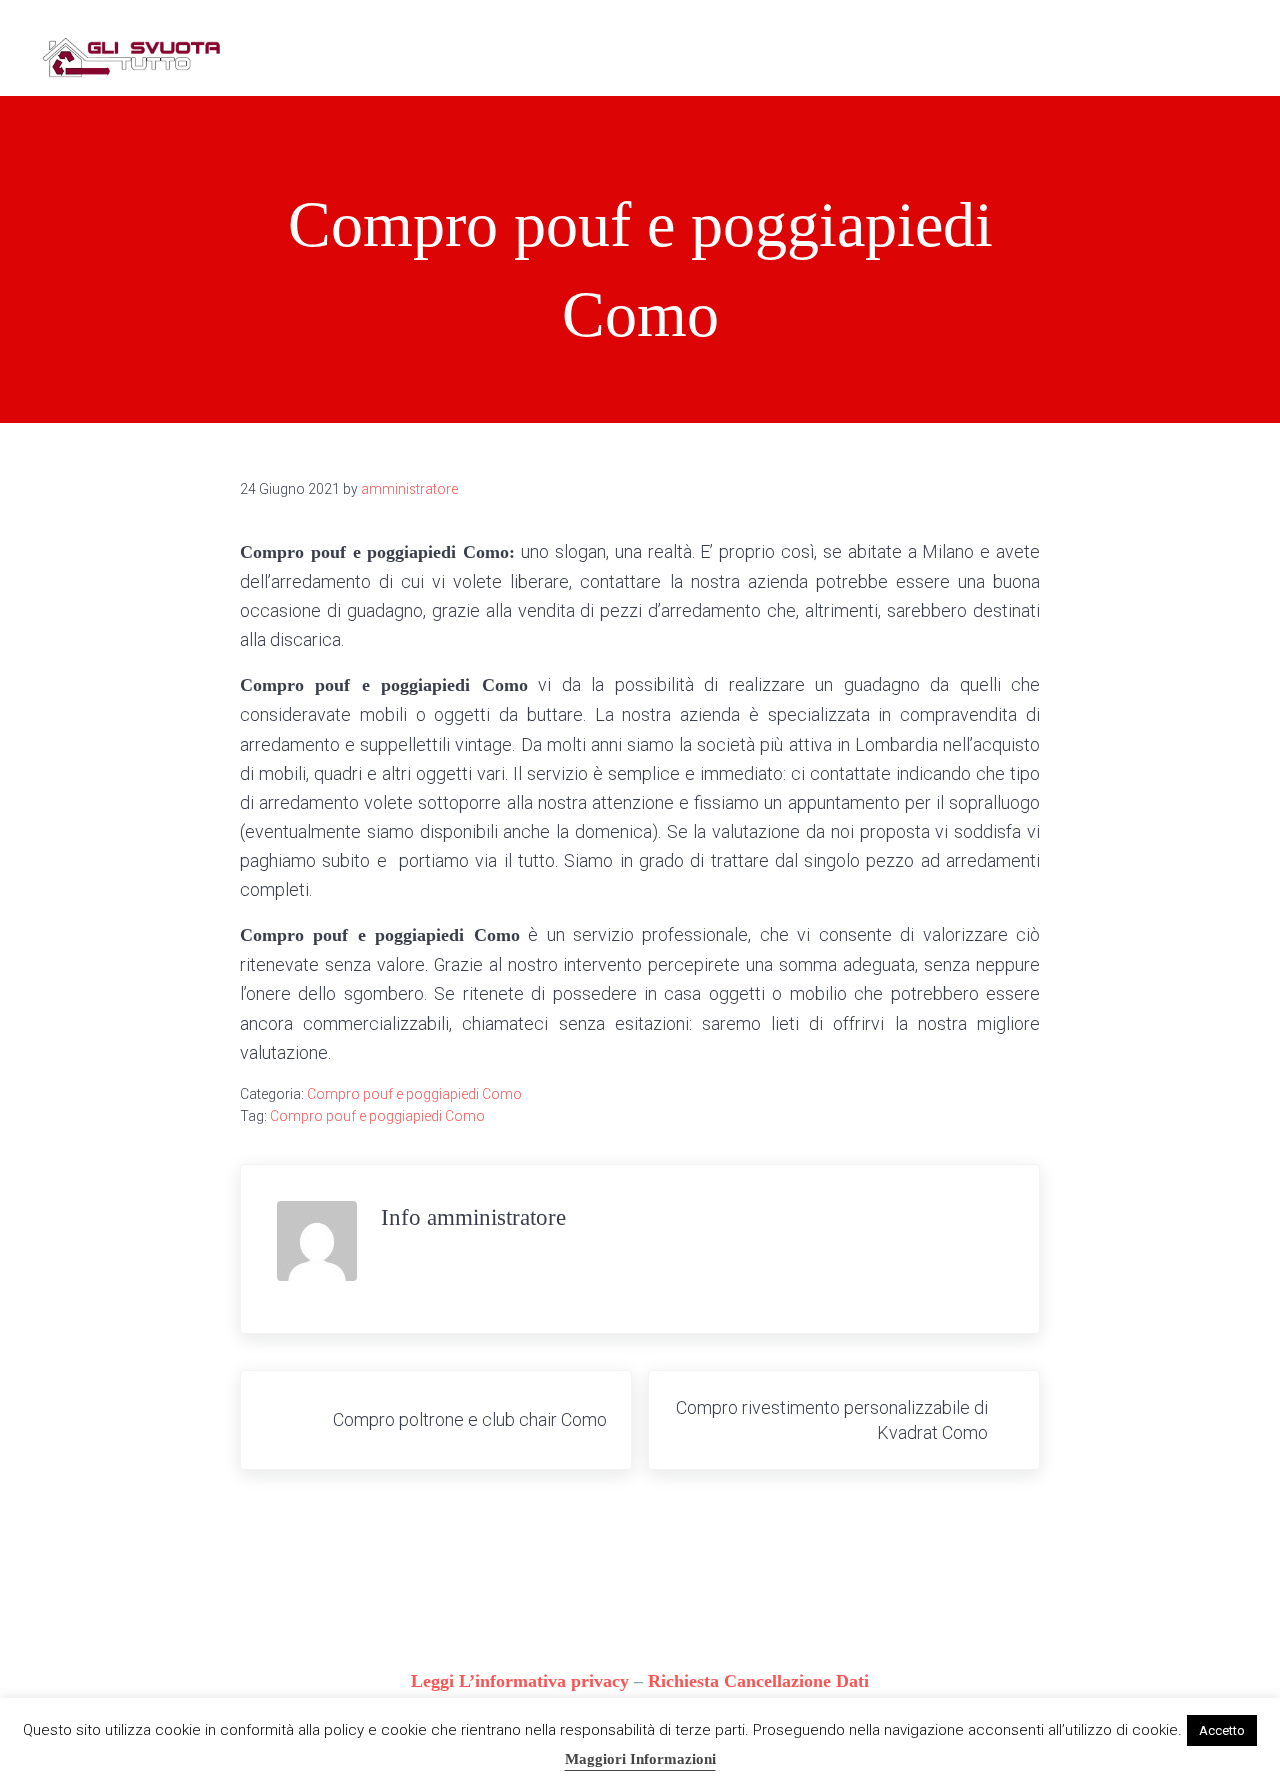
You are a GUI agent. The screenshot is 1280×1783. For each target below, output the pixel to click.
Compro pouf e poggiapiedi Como (414, 1094)
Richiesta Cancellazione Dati (758, 1681)
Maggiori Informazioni (640, 1759)
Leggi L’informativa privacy (520, 1681)
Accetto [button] (1222, 1730)
